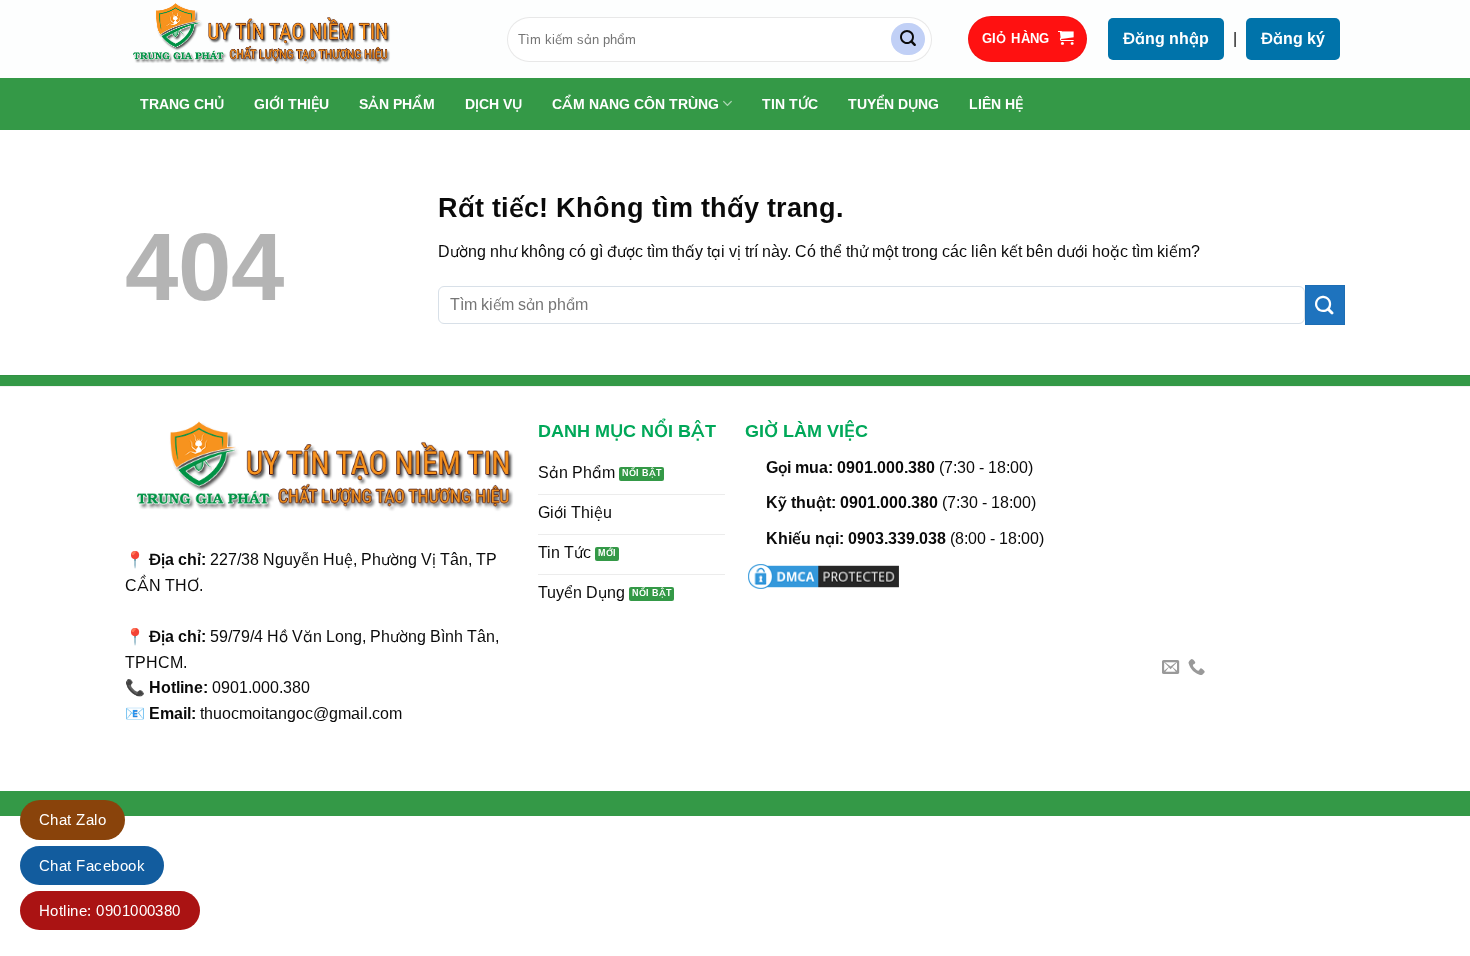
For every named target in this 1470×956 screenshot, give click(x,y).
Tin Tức (790, 104)
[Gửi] (908, 39)
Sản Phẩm (397, 104)
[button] (1028, 39)
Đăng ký (1293, 38)
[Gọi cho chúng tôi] (1196, 668)
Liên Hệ (996, 104)
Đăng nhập (1166, 38)
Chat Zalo (72, 819)
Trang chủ (182, 104)
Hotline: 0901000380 (110, 910)
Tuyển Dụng (893, 104)
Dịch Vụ (493, 104)
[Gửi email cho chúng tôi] (1170, 668)
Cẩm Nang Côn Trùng (635, 104)
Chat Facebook (92, 865)
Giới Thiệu (291, 104)
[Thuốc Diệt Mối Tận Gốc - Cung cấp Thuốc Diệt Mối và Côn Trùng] (301, 39)
